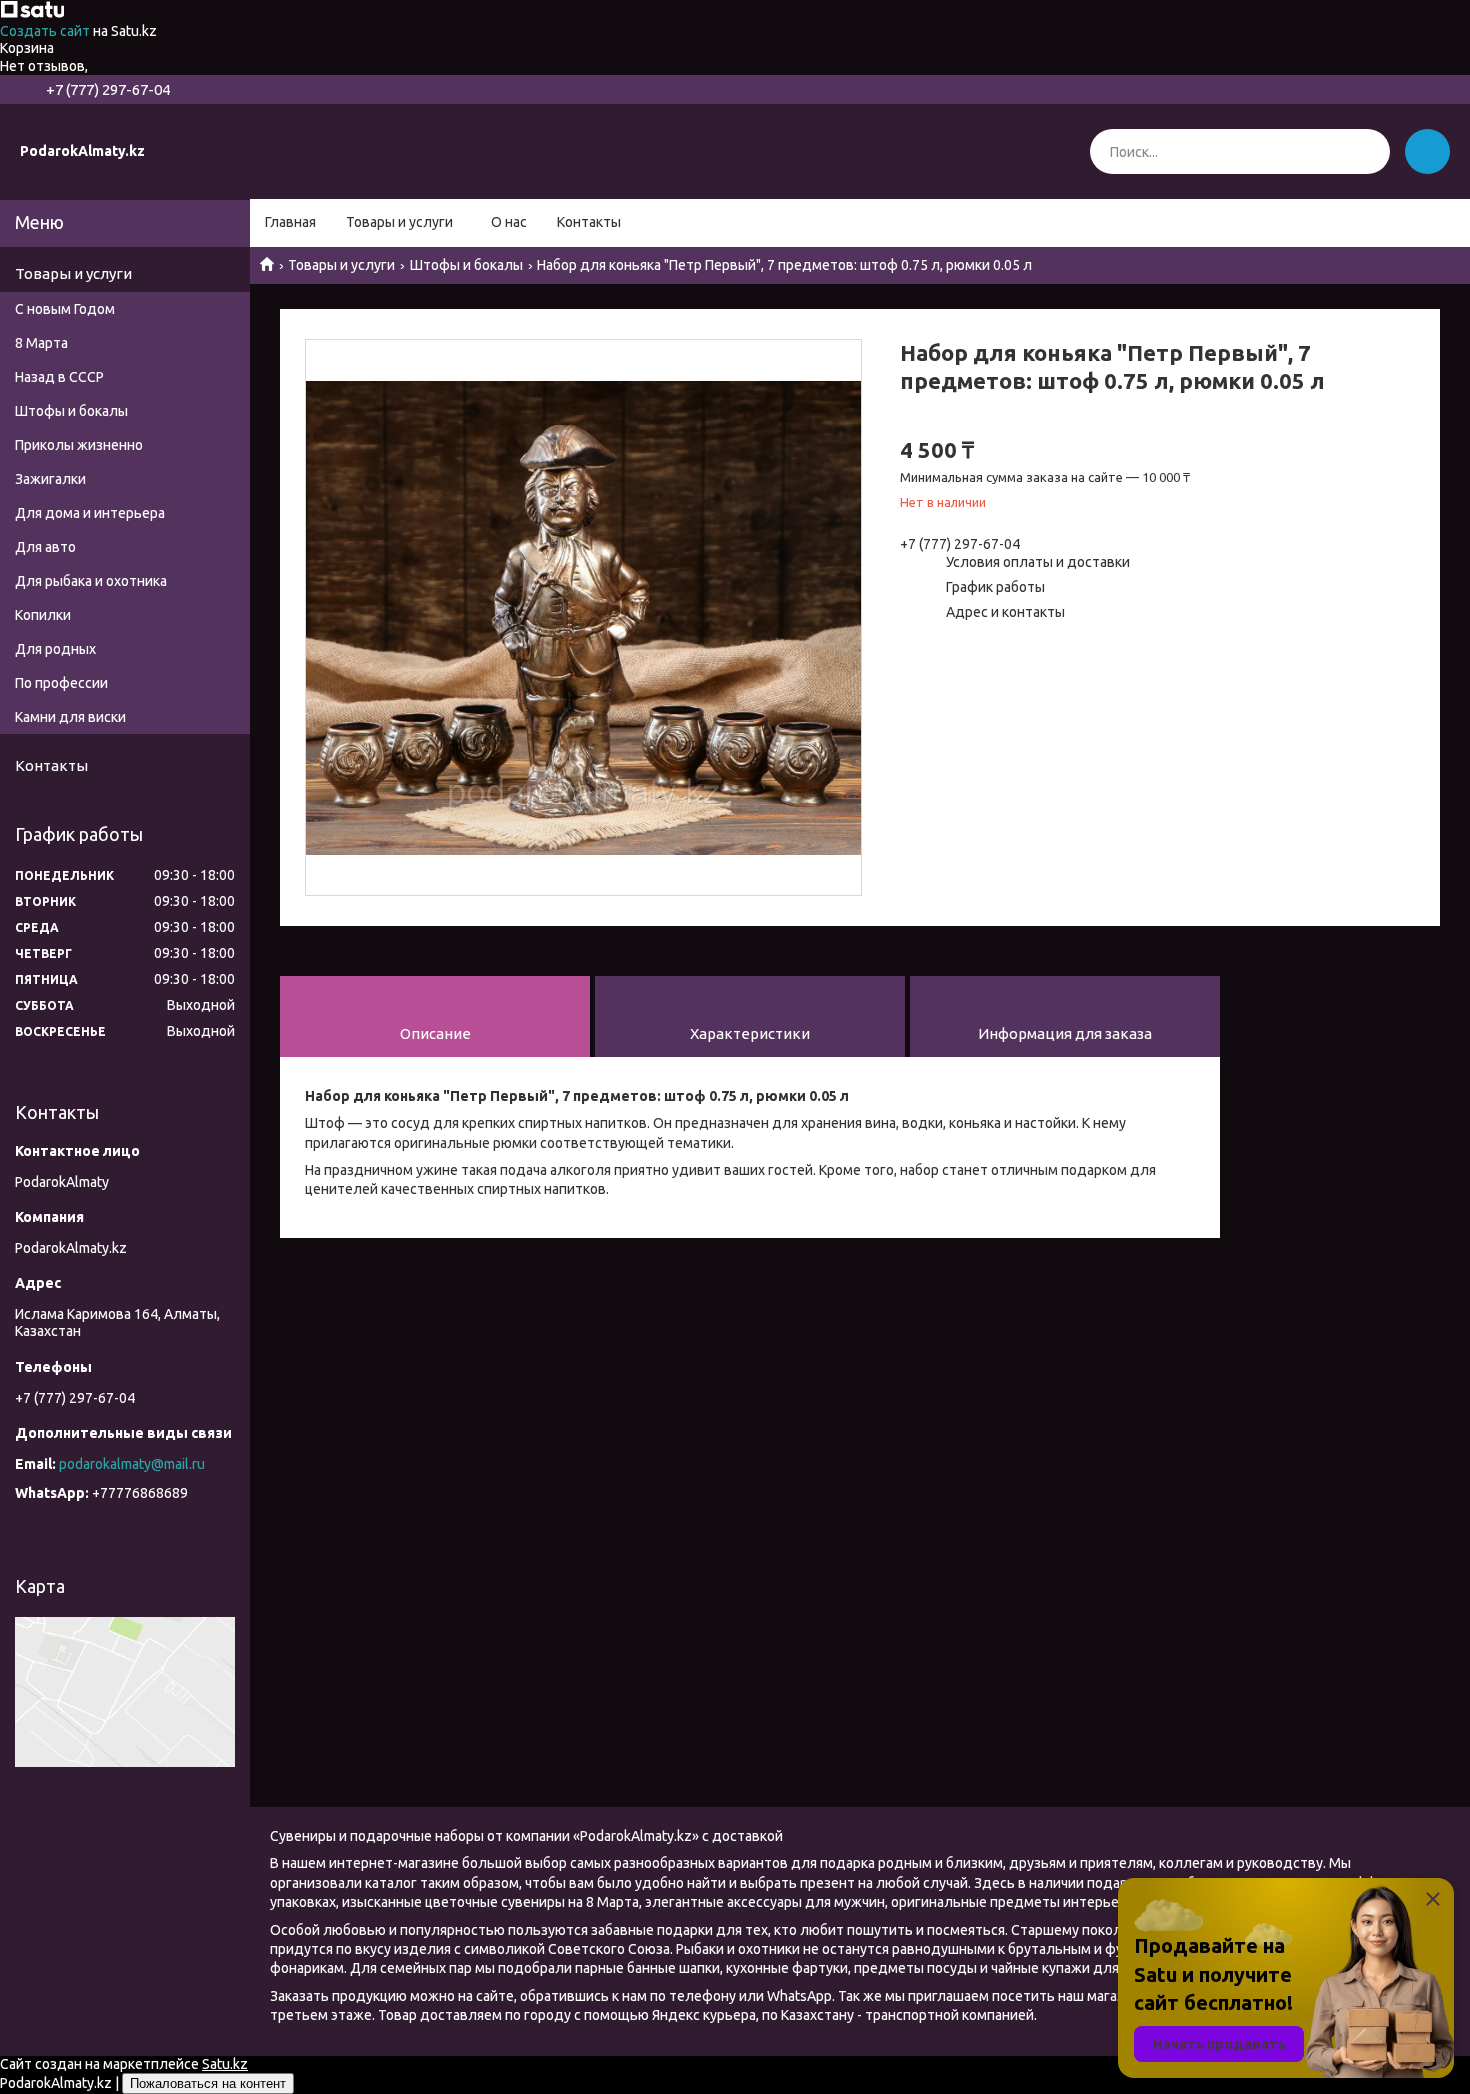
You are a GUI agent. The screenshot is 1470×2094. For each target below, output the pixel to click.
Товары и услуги (399, 222)
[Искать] (1367, 151)
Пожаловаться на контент (208, 2083)
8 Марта (41, 343)
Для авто (45, 547)
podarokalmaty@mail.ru (132, 1464)
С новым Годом (65, 309)
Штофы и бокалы (466, 265)
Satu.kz (225, 2064)
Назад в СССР (59, 377)
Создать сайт (46, 31)
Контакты (589, 222)
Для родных (55, 649)
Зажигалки (50, 479)
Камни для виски (70, 717)
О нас (509, 222)
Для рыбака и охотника (91, 581)
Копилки (43, 615)
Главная (290, 222)
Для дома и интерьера (90, 513)
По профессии (61, 683)
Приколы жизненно (79, 445)
